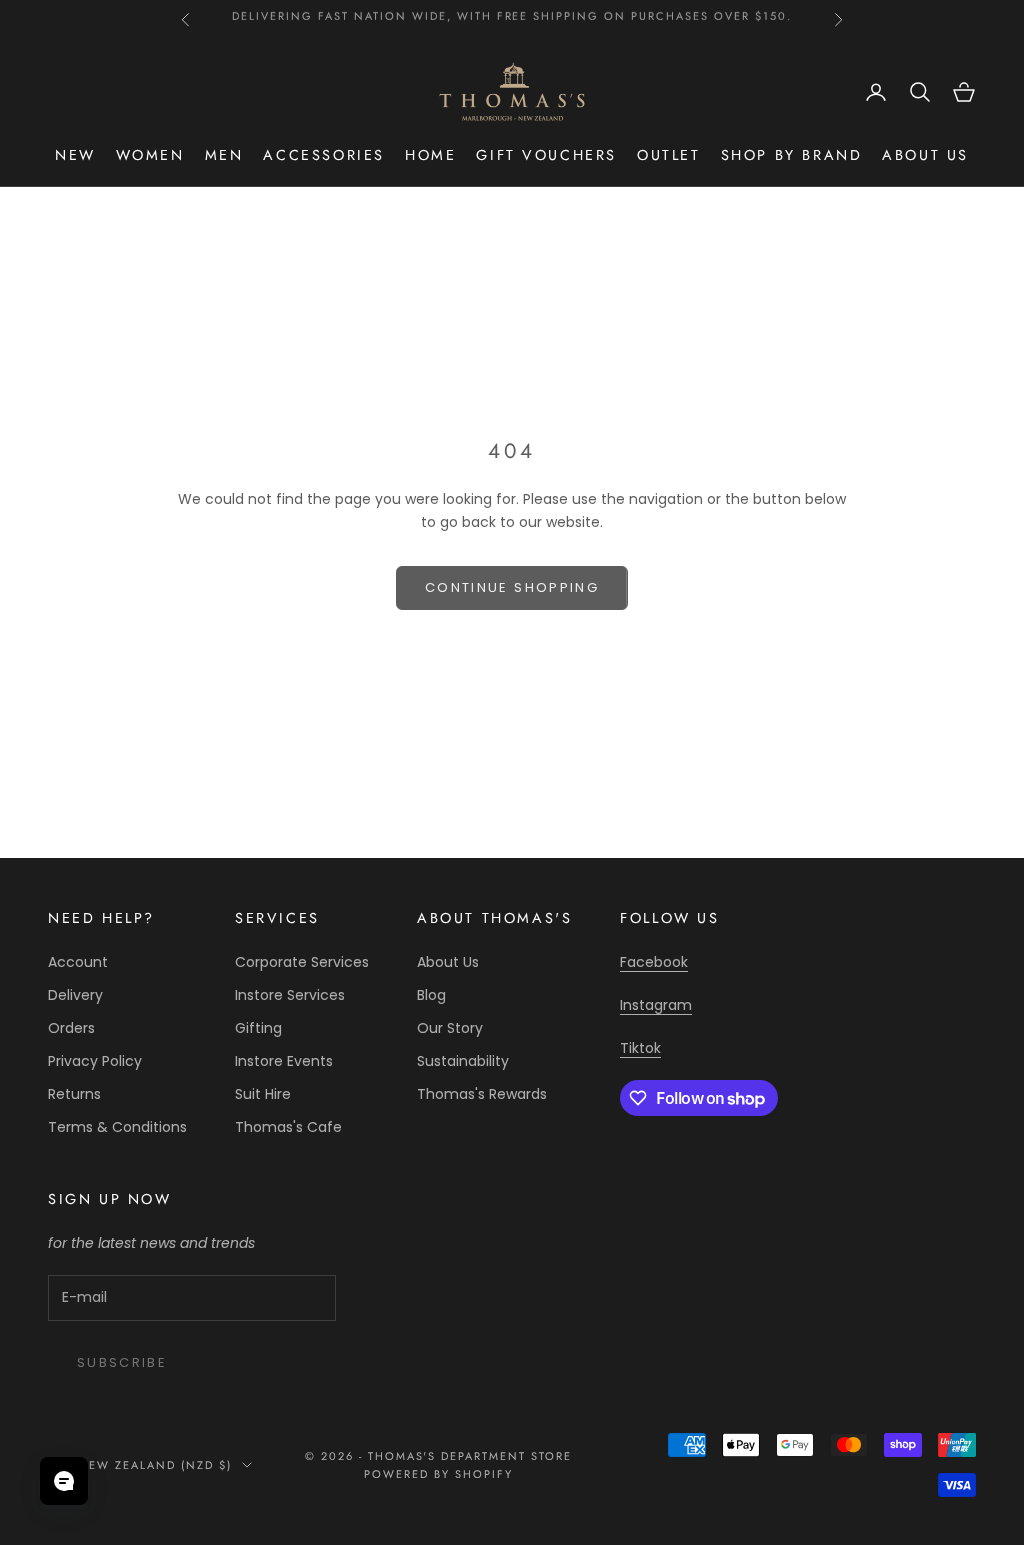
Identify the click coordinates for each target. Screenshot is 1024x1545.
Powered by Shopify (438, 1474)
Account (78, 962)
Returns (74, 1094)
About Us (448, 962)
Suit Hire (263, 1094)
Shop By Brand (792, 155)
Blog (431, 995)
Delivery (75, 995)
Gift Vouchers (546, 155)
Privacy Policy (95, 1061)
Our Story (450, 1028)
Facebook (654, 962)
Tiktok (640, 1048)
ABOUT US (925, 155)
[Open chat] (64, 1481)
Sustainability (463, 1061)
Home (430, 155)
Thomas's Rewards (482, 1094)
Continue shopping (512, 587)
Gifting (258, 1028)
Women (150, 155)
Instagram (656, 1005)
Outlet (669, 155)
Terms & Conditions (117, 1127)
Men (224, 155)
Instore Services (290, 995)
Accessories (324, 155)
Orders (71, 1028)
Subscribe (122, 1362)
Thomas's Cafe (288, 1127)
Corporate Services (302, 962)
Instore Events (284, 1061)
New (75, 155)
